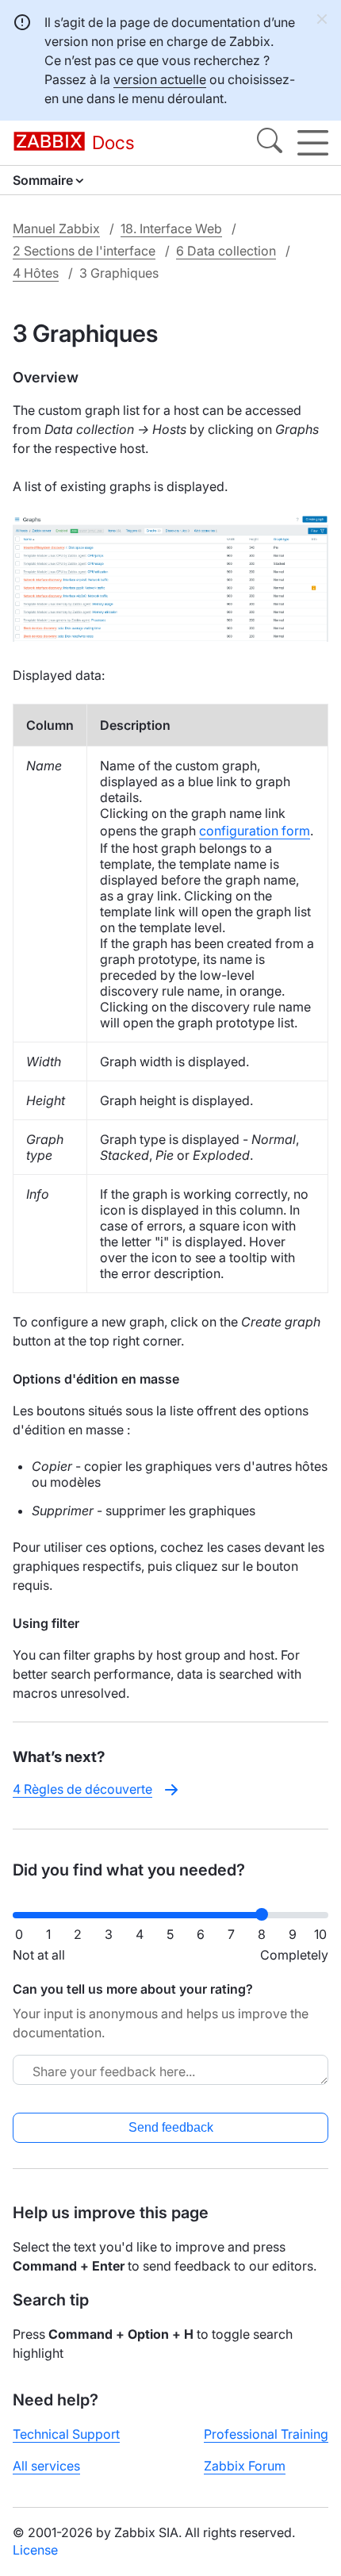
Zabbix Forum (245, 2466)
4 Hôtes (36, 273)
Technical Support (66, 2434)
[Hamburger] (313, 143)
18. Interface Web (171, 228)
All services (46, 2466)
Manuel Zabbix (56, 228)
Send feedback (171, 2127)
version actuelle (160, 79)
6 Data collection (226, 251)
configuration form (255, 831)
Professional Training (266, 2434)
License (35, 2550)
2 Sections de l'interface (84, 251)
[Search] (270, 143)
